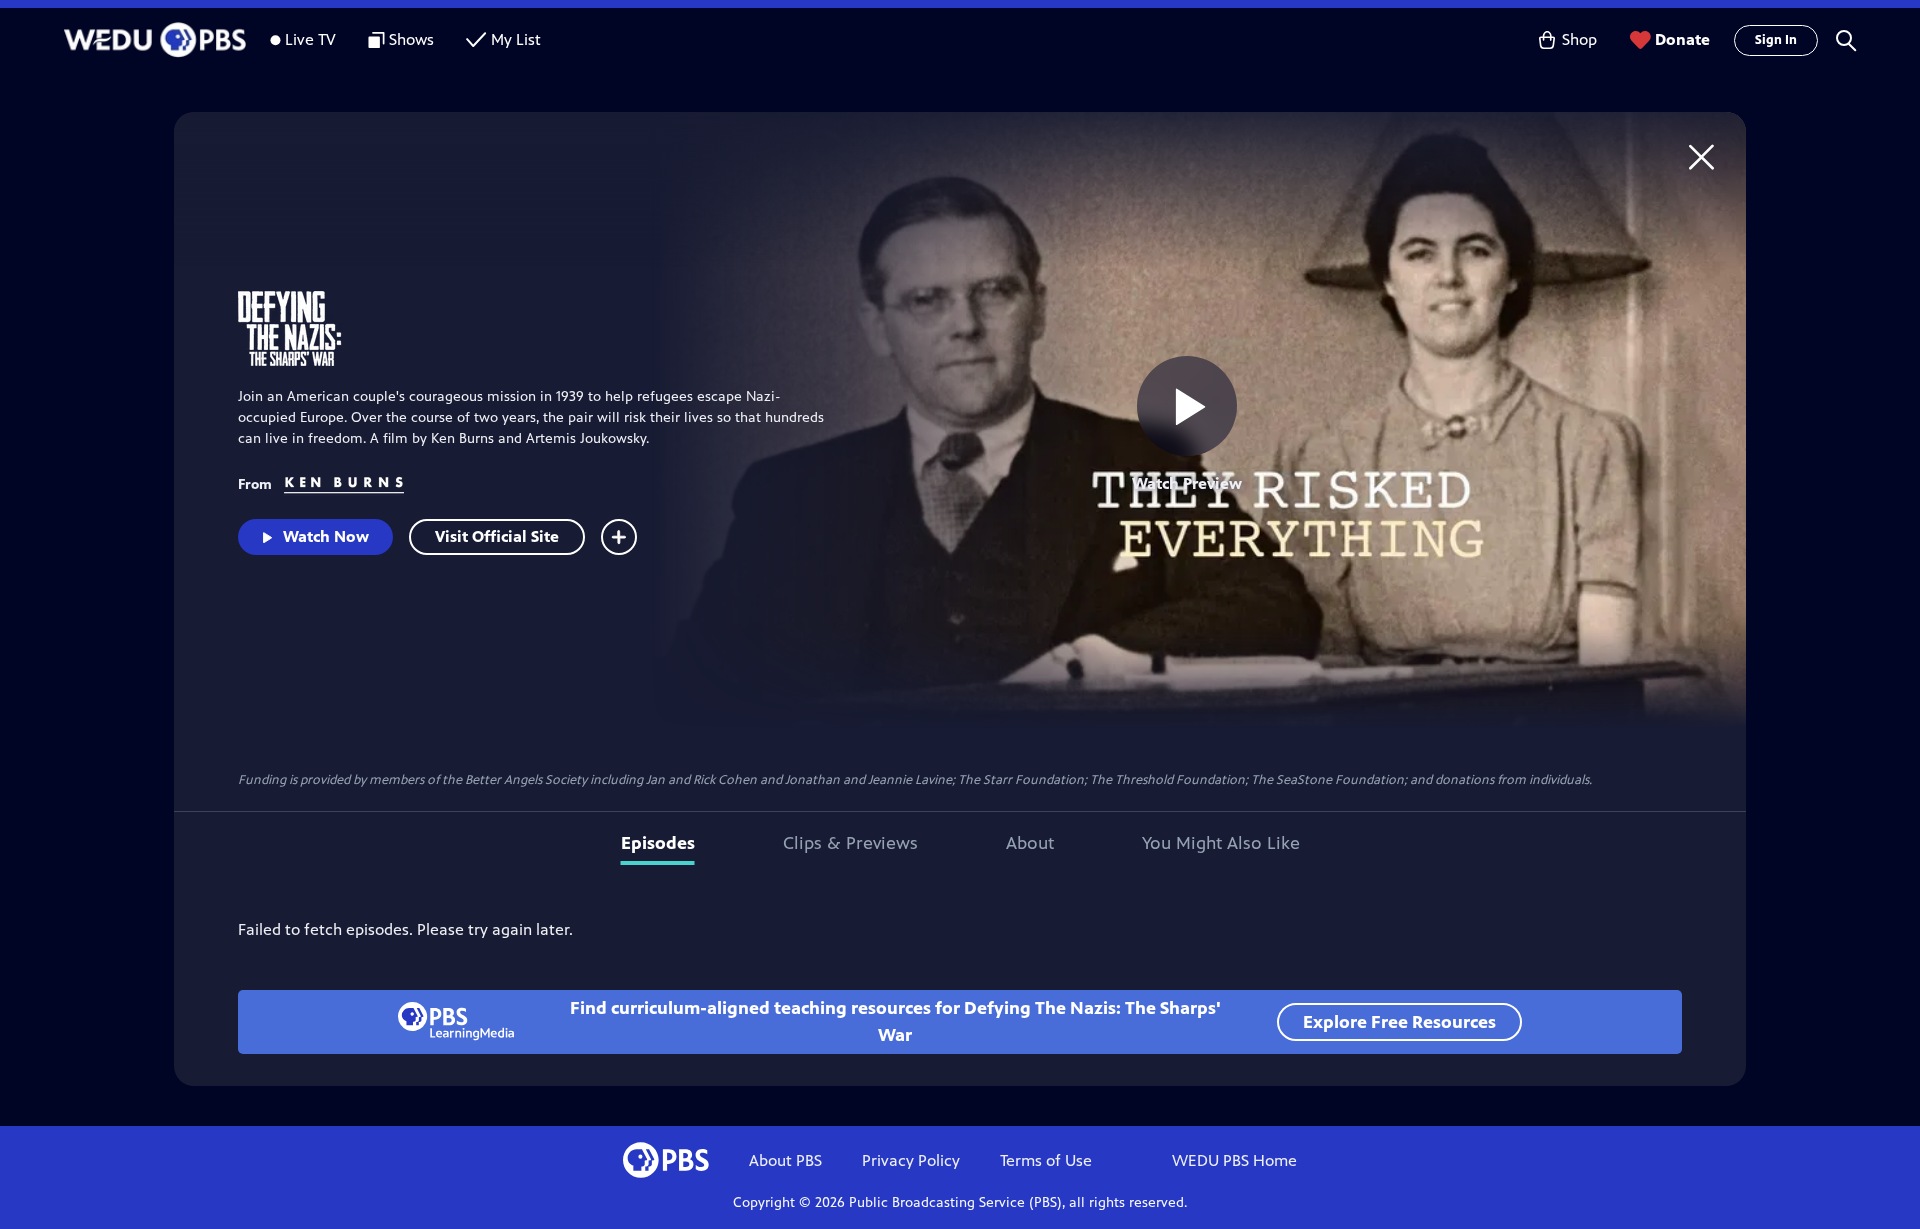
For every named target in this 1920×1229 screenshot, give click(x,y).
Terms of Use (1046, 1160)
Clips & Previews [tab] (850, 843)
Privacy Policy (911, 1160)
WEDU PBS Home (1234, 1160)
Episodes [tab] (658, 843)
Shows (411, 39)
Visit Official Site (497, 536)
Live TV (310, 39)
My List (516, 39)
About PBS (785, 1160)
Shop (1579, 39)
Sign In (1776, 40)
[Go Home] (1701, 156)
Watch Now (326, 536)
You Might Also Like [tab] (1221, 843)
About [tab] (1030, 843)
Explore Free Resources (1399, 1022)
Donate (1682, 39)
